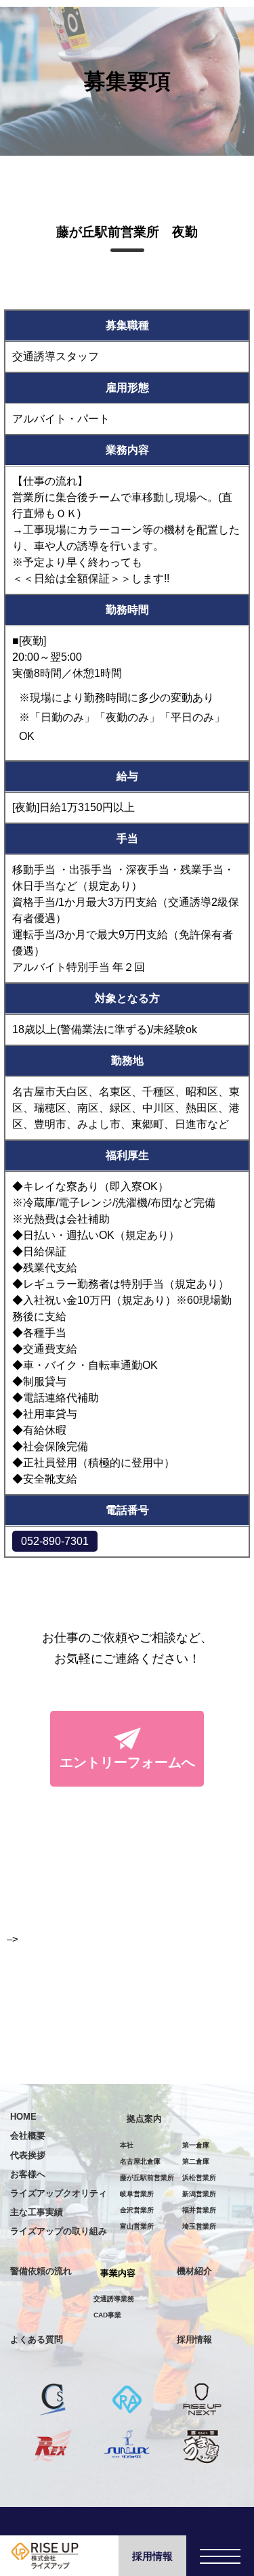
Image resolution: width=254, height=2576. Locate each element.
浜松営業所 (199, 2178)
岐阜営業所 (137, 2194)
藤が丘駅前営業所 (147, 2178)
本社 (127, 2145)
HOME (23, 2117)
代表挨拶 (28, 2155)
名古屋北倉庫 (140, 2161)
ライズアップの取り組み (59, 2231)
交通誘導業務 (114, 2299)
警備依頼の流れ (41, 2271)
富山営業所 (137, 2226)
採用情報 (152, 2556)
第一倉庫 (196, 2145)
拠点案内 (144, 2119)
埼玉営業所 (199, 2226)
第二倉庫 (196, 2161)
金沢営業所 (137, 2210)
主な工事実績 (37, 2212)
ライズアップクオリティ (59, 2193)
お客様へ (28, 2174)
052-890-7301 (55, 1541)
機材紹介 (194, 2271)
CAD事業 (107, 2315)
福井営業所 (199, 2210)
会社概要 (28, 2136)
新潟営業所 (199, 2194)
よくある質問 (37, 2339)
